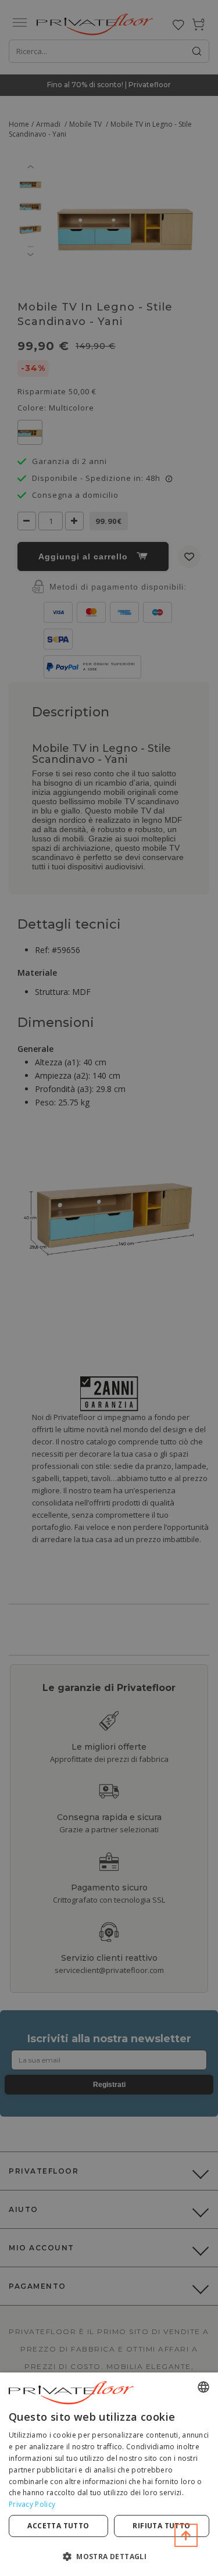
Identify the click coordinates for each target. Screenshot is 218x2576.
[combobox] (203, 2387)
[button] (109, 2556)
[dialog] (109, 2474)
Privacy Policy (32, 2504)
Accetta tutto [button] (58, 2526)
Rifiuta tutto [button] (161, 2526)
